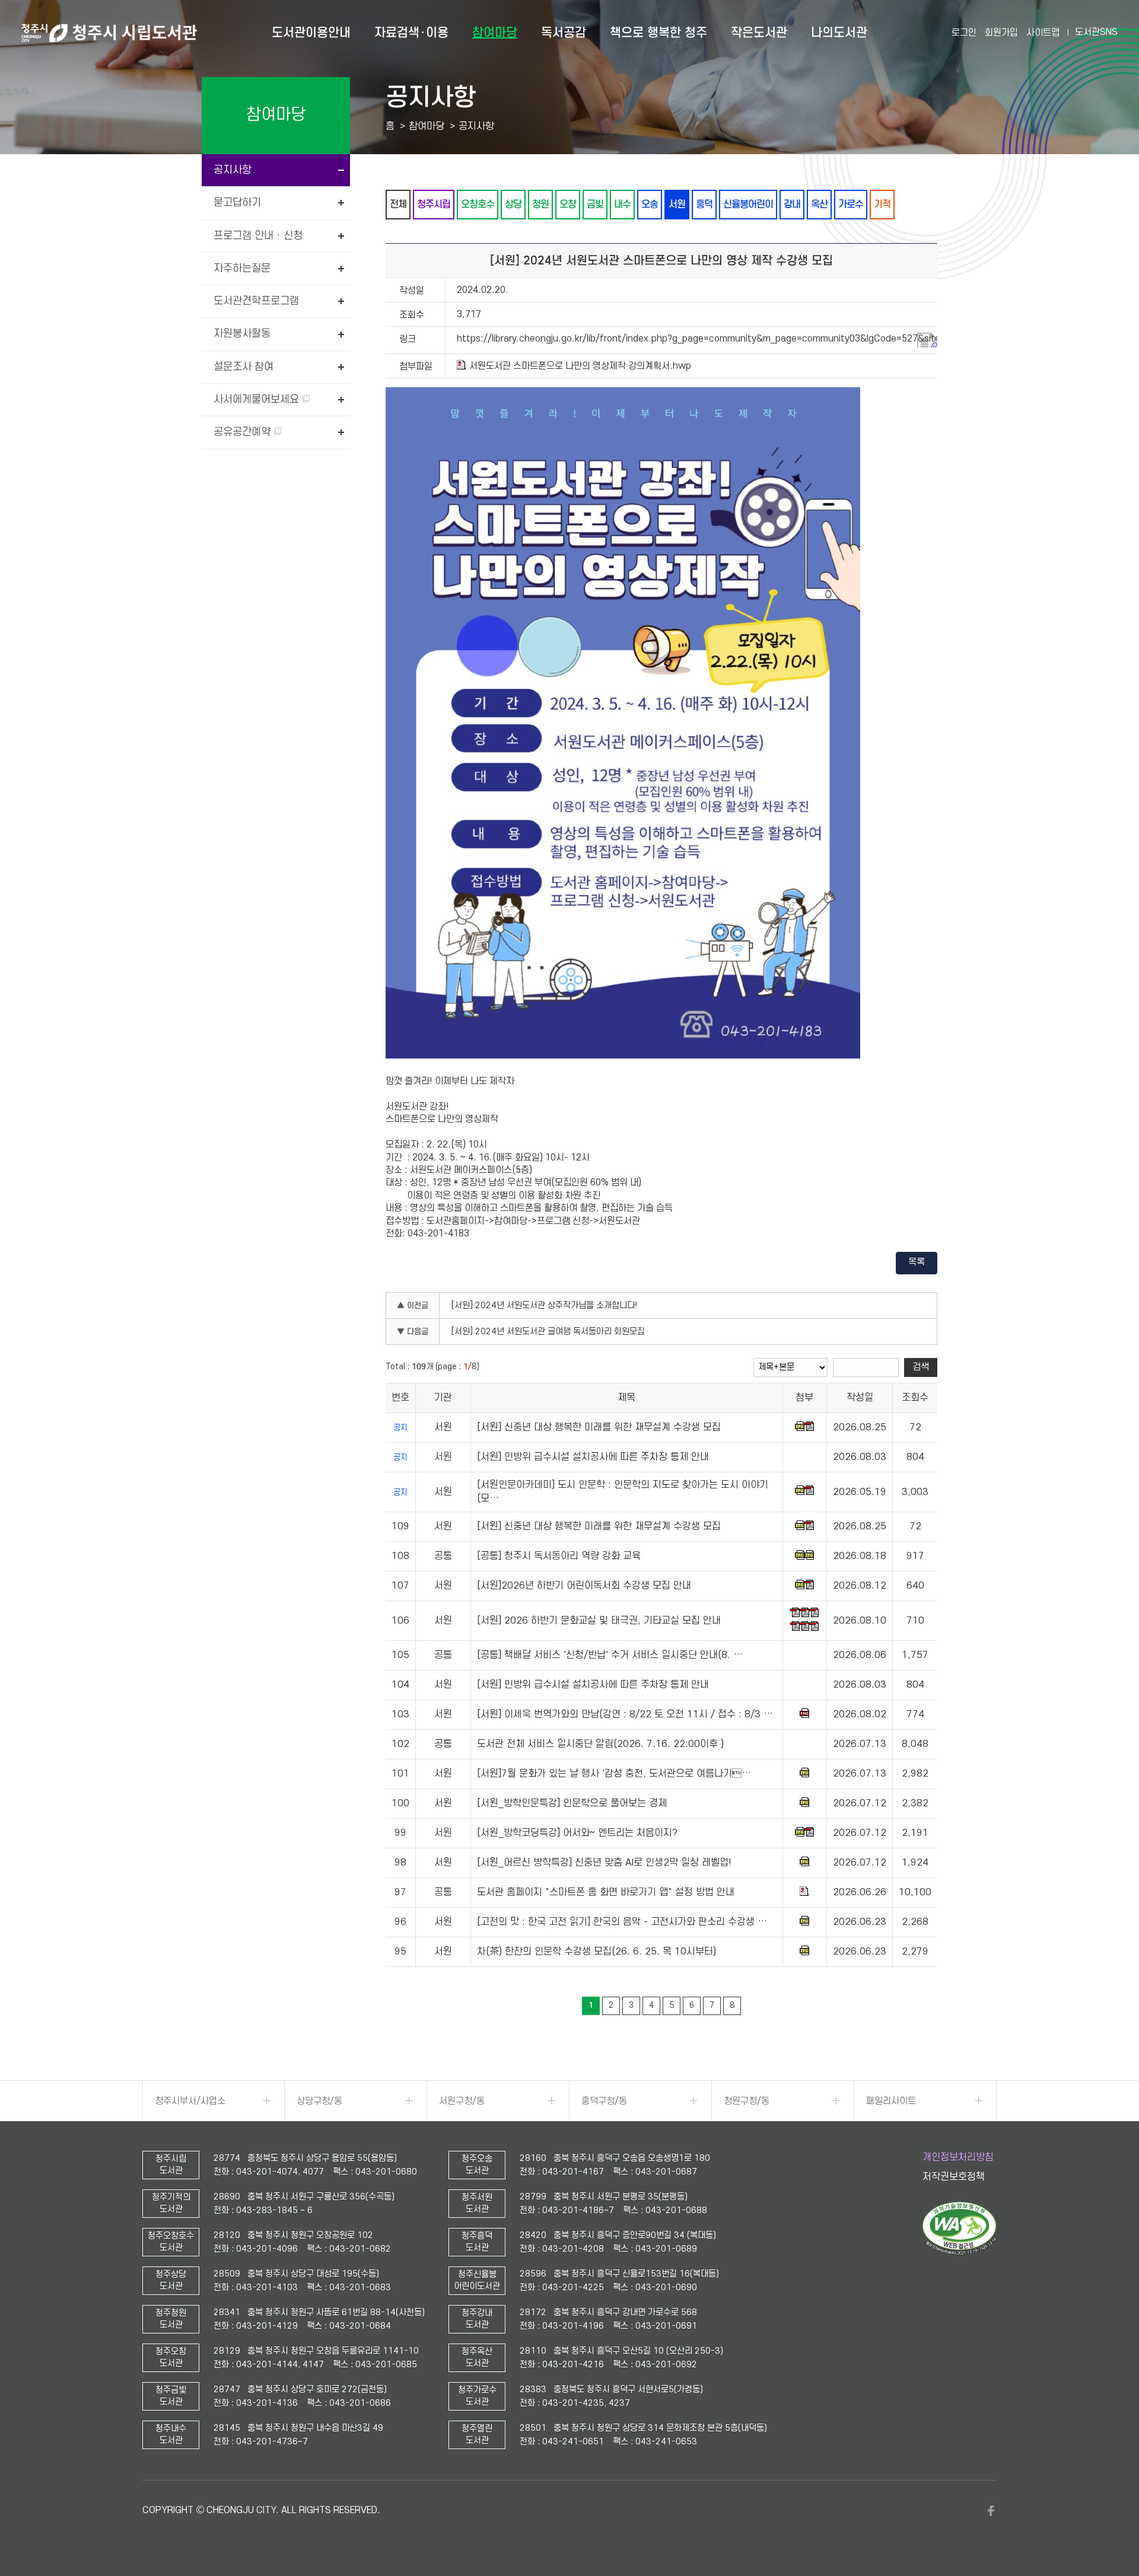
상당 (513, 204)
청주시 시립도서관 (109, 33)
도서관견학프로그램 (256, 301)
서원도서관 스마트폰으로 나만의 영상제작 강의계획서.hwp (580, 366)
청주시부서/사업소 (190, 2101)
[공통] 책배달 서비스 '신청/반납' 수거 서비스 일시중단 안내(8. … (610, 1656)
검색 (921, 1367)
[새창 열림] (960, 2252)
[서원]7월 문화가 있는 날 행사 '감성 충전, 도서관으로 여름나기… (614, 1774)
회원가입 (1001, 33)
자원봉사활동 (242, 334)
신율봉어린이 (748, 204)
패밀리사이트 (891, 2101)
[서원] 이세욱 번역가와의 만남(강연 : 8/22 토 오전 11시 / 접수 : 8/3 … (625, 1715)
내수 (622, 204)
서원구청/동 (462, 2101)
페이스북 (991, 2511)
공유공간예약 (244, 432)
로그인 (964, 33)
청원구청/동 (747, 2101)
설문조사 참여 (244, 367)
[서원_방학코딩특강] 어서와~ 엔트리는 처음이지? (577, 1834)
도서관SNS (1096, 32)
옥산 (819, 204)
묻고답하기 (237, 203)
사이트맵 (1043, 33)
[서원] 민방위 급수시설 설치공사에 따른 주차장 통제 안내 (593, 1458)
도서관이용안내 (311, 33)
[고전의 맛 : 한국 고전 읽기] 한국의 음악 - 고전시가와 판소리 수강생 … (622, 1923)
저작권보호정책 (954, 2177)
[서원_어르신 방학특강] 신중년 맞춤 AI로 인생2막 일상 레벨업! (604, 1863)
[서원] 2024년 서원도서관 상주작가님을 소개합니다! (545, 1305)
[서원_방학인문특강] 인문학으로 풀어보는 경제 (572, 1804)
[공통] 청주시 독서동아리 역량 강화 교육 (559, 1557)
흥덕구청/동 (604, 2101)
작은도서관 (759, 33)
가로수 (851, 204)
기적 (882, 204)
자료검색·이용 (411, 33)
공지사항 (233, 170)
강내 (792, 204)
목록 (917, 1262)
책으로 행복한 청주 (658, 33)
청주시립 (434, 204)
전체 (398, 204)
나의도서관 (839, 33)
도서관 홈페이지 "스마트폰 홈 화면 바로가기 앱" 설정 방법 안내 (606, 1893)
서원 (677, 204)
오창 (568, 204)
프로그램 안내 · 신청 (258, 236)
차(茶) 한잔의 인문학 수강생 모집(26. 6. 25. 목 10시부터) (596, 1952)
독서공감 (564, 33)
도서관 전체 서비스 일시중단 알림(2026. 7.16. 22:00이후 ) (600, 1745)
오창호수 (478, 204)
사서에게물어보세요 (258, 399)
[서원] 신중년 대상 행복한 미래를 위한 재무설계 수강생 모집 (599, 1428)
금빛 (595, 204)
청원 (540, 204)
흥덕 (704, 204)
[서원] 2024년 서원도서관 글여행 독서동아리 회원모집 (548, 1332)
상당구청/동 (319, 2101)
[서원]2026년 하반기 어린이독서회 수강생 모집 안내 (584, 1586)
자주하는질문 (242, 268)
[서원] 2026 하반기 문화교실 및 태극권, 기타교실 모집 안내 (599, 1621)
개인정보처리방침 (958, 2157)
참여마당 (495, 33)
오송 (650, 204)
